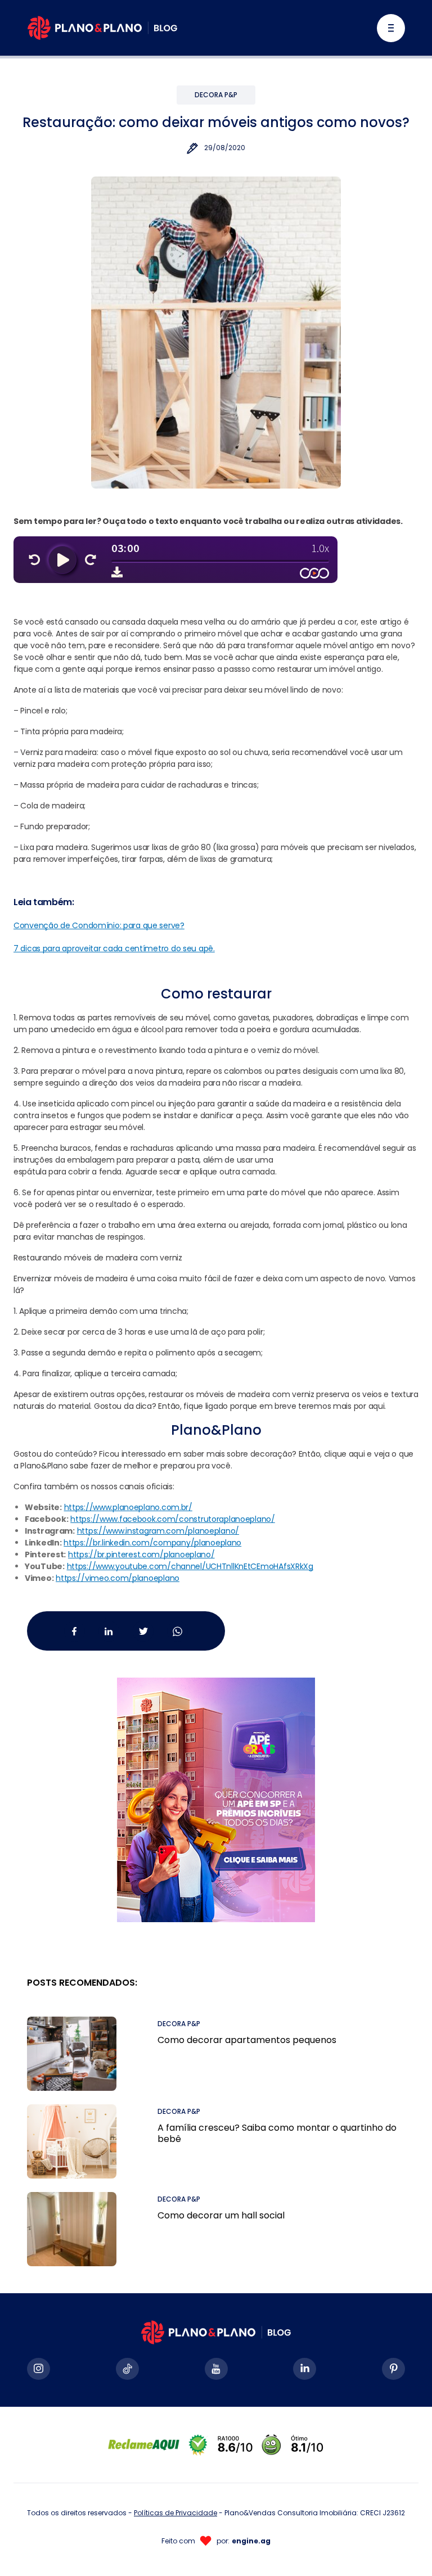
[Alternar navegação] (391, 28)
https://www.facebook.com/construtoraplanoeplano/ (173, 1519)
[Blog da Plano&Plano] (102, 28)
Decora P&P (216, 95)
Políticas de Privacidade (175, 2513)
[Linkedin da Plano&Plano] (109, 1631)
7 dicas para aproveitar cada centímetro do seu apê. (114, 948)
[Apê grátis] (216, 1786)
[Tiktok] (127, 2369)
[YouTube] (216, 2369)
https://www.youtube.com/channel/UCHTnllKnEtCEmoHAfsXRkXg (190, 1566)
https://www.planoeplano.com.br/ (128, 1507)
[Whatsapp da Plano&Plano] (177, 1631)
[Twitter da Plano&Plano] (143, 1631)
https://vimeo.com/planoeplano (118, 1578)
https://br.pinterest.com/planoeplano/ (141, 1554)
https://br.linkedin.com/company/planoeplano (152, 1543)
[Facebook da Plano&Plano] (75, 1631)
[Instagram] (39, 2369)
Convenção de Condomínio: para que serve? (99, 925)
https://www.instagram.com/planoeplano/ (158, 1531)
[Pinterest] (393, 2369)
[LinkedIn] (305, 2369)
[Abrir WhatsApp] (404, 2548)
